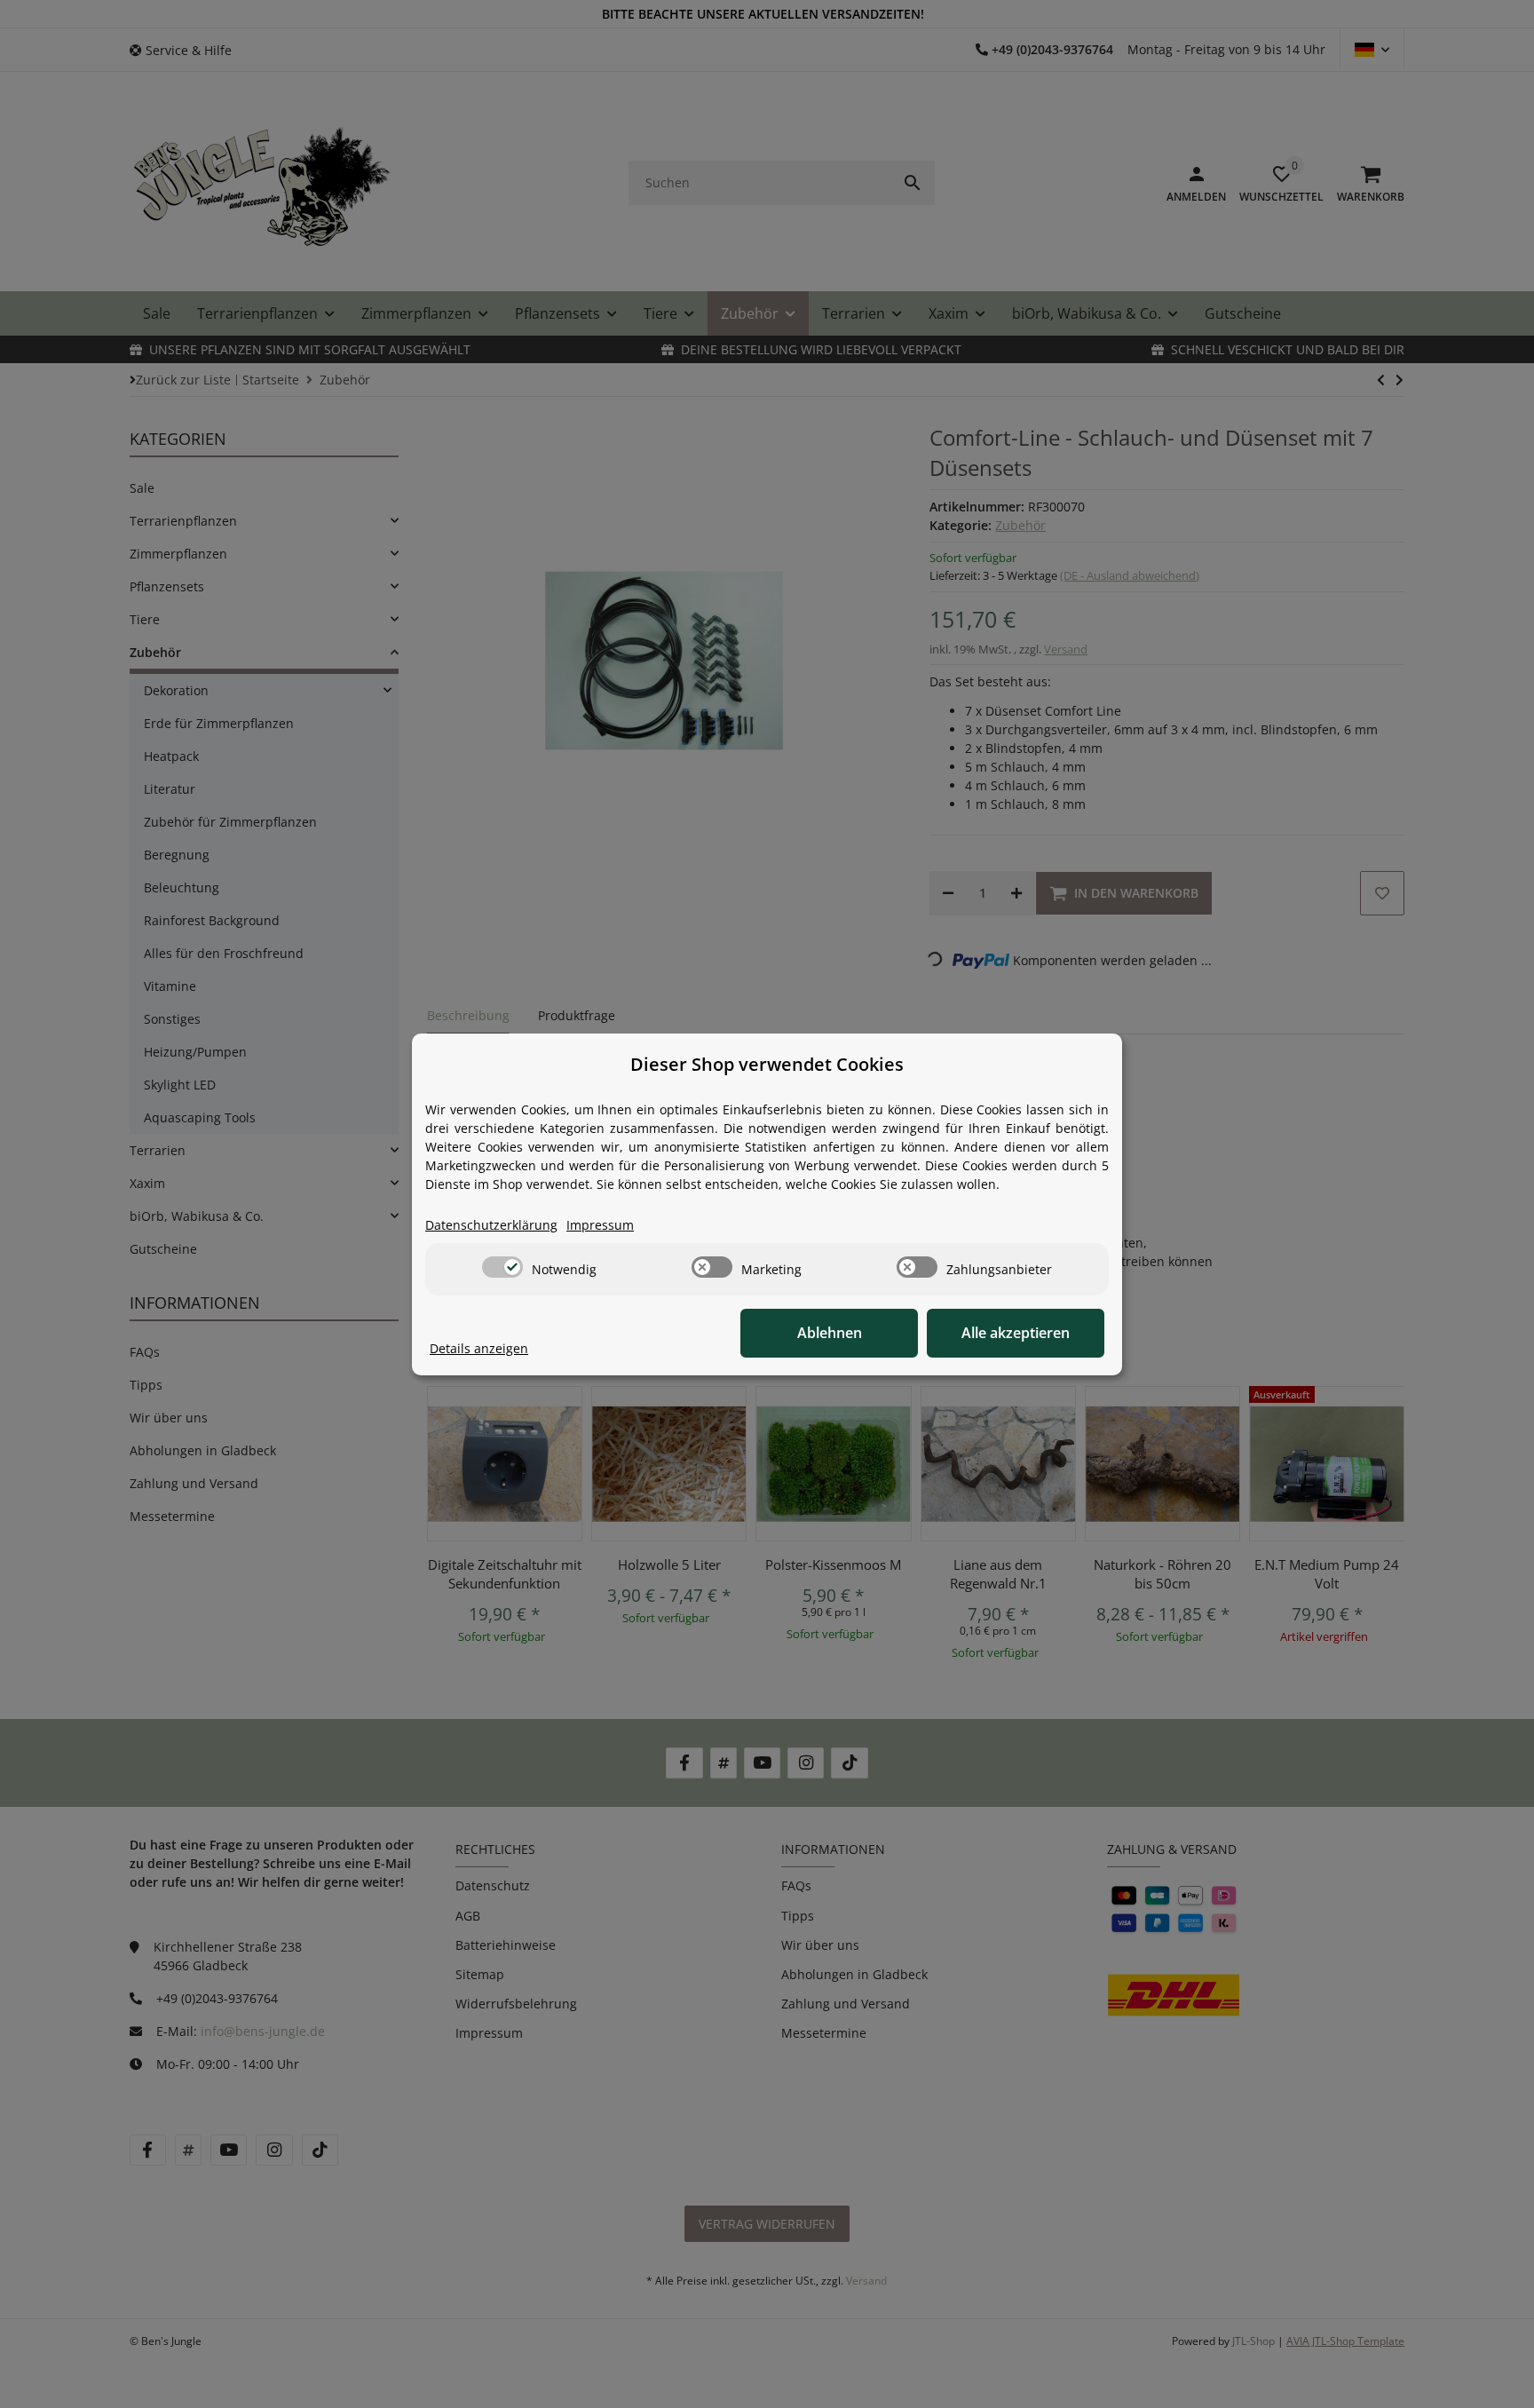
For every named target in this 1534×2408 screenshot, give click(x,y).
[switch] (502, 1267)
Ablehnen (830, 1333)
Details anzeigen (479, 1348)
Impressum (600, 1225)
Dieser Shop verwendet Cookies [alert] (767, 1064)
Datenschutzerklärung (491, 1225)
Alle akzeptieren (1016, 1333)
